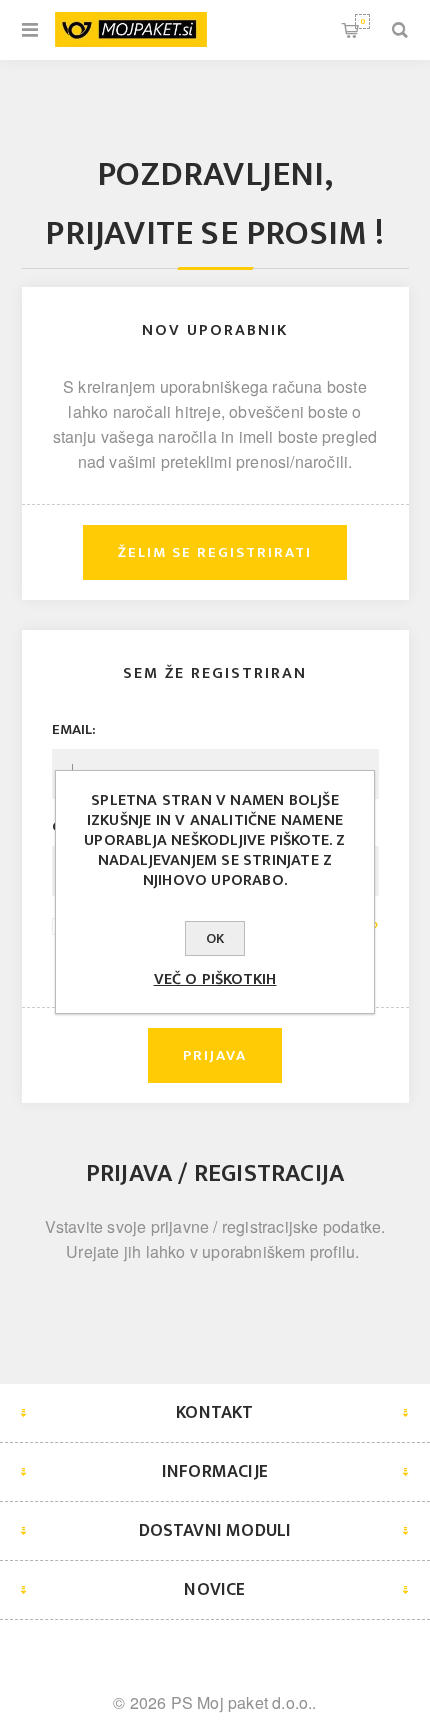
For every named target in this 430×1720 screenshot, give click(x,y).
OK (215, 938)
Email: (74, 729)
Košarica (362, 21)
